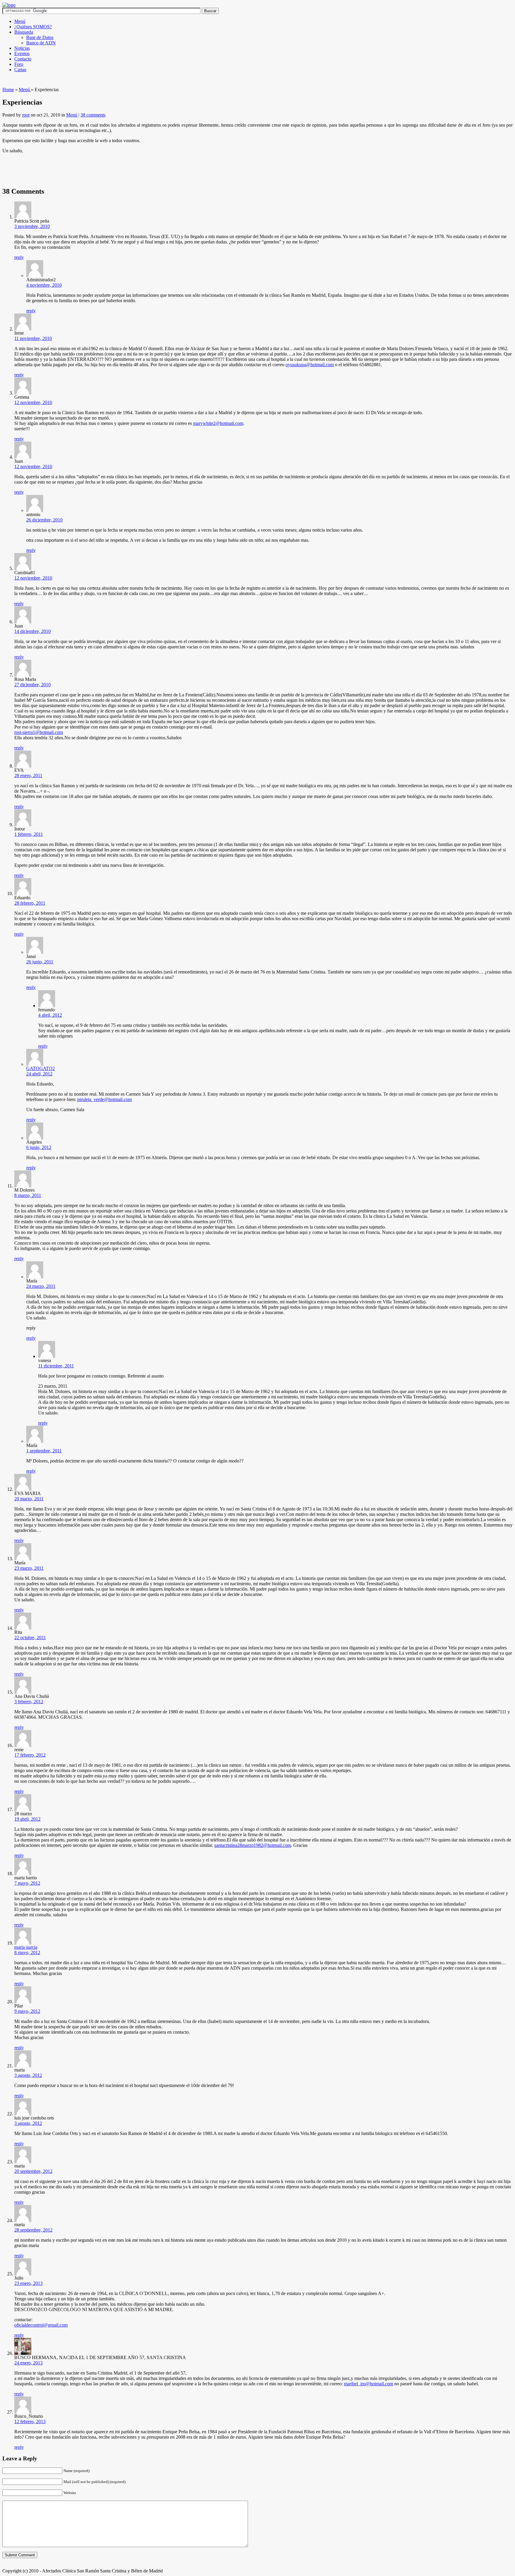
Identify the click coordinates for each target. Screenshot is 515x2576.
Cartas (20, 70)
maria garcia (26, 1947)
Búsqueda (24, 32)
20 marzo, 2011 (29, 1499)
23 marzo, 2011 (29, 1568)
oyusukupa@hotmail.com (310, 365)
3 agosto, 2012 (28, 2075)
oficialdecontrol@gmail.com (41, 2325)
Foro (19, 64)
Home (8, 90)
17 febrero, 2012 (30, 1755)
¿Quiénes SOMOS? (33, 27)
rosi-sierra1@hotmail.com (39, 732)
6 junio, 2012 (39, 1147)
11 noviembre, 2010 (33, 338)
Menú (20, 21)
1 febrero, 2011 (29, 834)
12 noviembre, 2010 (33, 402)
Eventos (22, 53)
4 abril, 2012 (50, 1015)
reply (19, 257)
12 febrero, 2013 (30, 2421)
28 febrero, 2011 (30, 903)
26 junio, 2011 (40, 962)
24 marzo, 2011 (41, 1286)
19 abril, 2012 (27, 1819)
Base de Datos (40, 37)
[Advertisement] (111, 85)
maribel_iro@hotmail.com (369, 2384)
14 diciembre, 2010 (32, 631)
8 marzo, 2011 (28, 1195)
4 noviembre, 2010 (44, 285)
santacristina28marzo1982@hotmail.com (253, 1845)
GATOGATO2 (41, 1068)
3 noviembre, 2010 (32, 226)
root (26, 115)
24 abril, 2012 (39, 1074)
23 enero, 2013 (28, 2283)
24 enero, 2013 (28, 2363)
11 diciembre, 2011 (56, 1366)
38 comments (93, 115)
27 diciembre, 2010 (32, 685)
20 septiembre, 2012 (33, 2171)
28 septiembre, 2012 (33, 2230)
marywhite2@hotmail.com (218, 423)
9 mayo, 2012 (27, 2011)
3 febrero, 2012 (29, 1702)
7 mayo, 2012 (27, 1883)
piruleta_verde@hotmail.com (104, 1099)
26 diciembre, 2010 (44, 520)
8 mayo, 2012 (27, 1952)
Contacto (23, 59)
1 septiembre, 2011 (44, 1451)
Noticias (22, 48)
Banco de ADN (41, 43)
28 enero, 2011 (28, 775)
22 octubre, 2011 (30, 1638)
